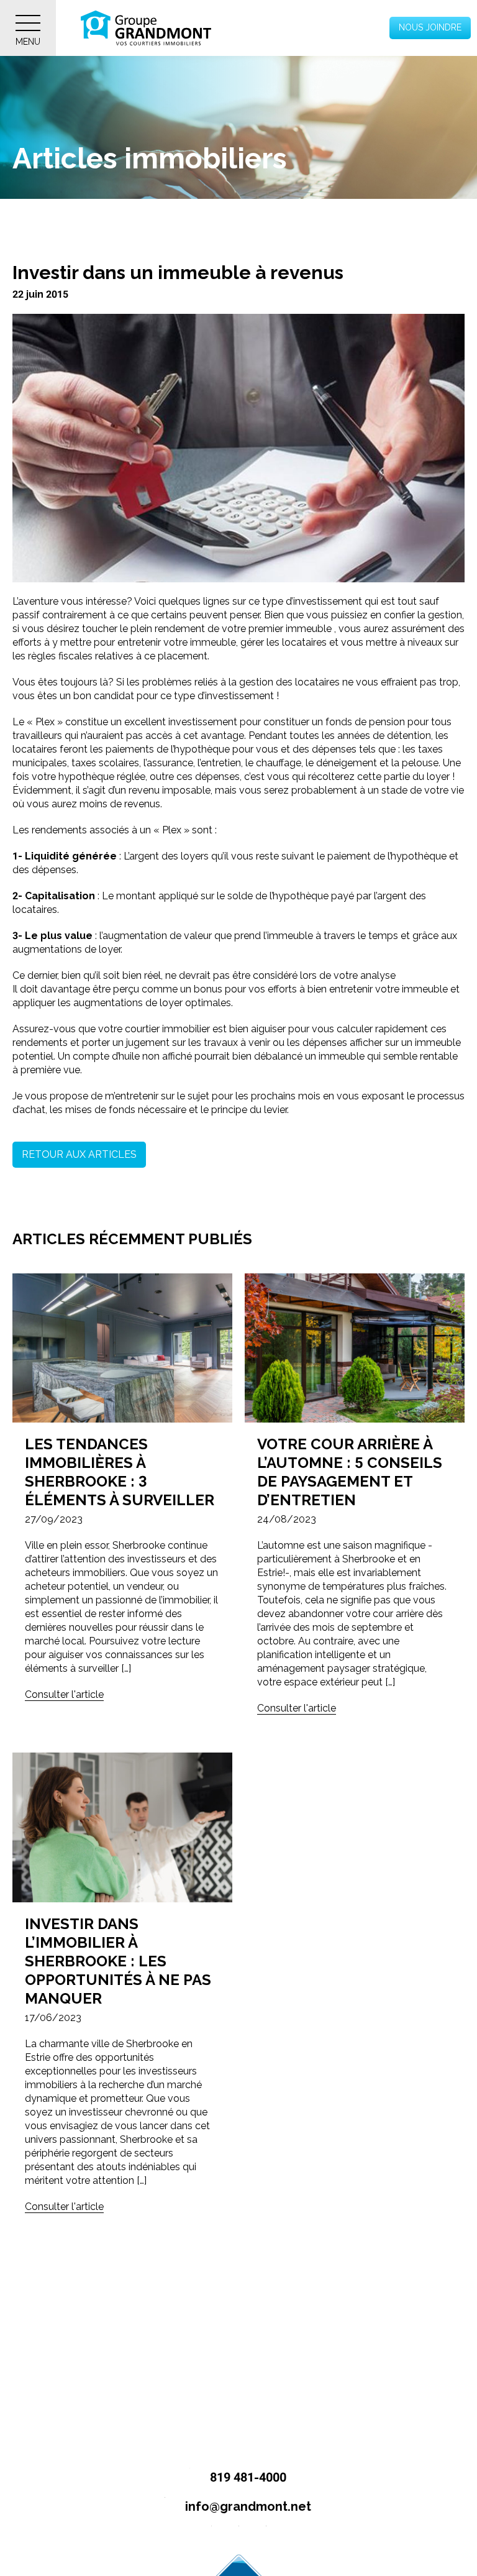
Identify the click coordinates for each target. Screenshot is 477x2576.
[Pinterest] (266, 2536)
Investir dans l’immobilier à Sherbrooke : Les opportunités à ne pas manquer (118, 1961)
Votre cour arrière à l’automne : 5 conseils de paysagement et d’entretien (350, 1472)
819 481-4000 (247, 2477)
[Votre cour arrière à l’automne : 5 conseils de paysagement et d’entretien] (355, 1348)
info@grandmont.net (247, 2506)
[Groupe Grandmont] (146, 28)
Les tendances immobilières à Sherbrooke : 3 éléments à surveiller (120, 1472)
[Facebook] (211, 2536)
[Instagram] (239, 2536)
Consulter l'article (64, 1694)
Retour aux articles (79, 1154)
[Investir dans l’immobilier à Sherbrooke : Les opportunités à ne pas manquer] (122, 1827)
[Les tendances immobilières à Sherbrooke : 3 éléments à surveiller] (122, 1348)
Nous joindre (430, 27)
